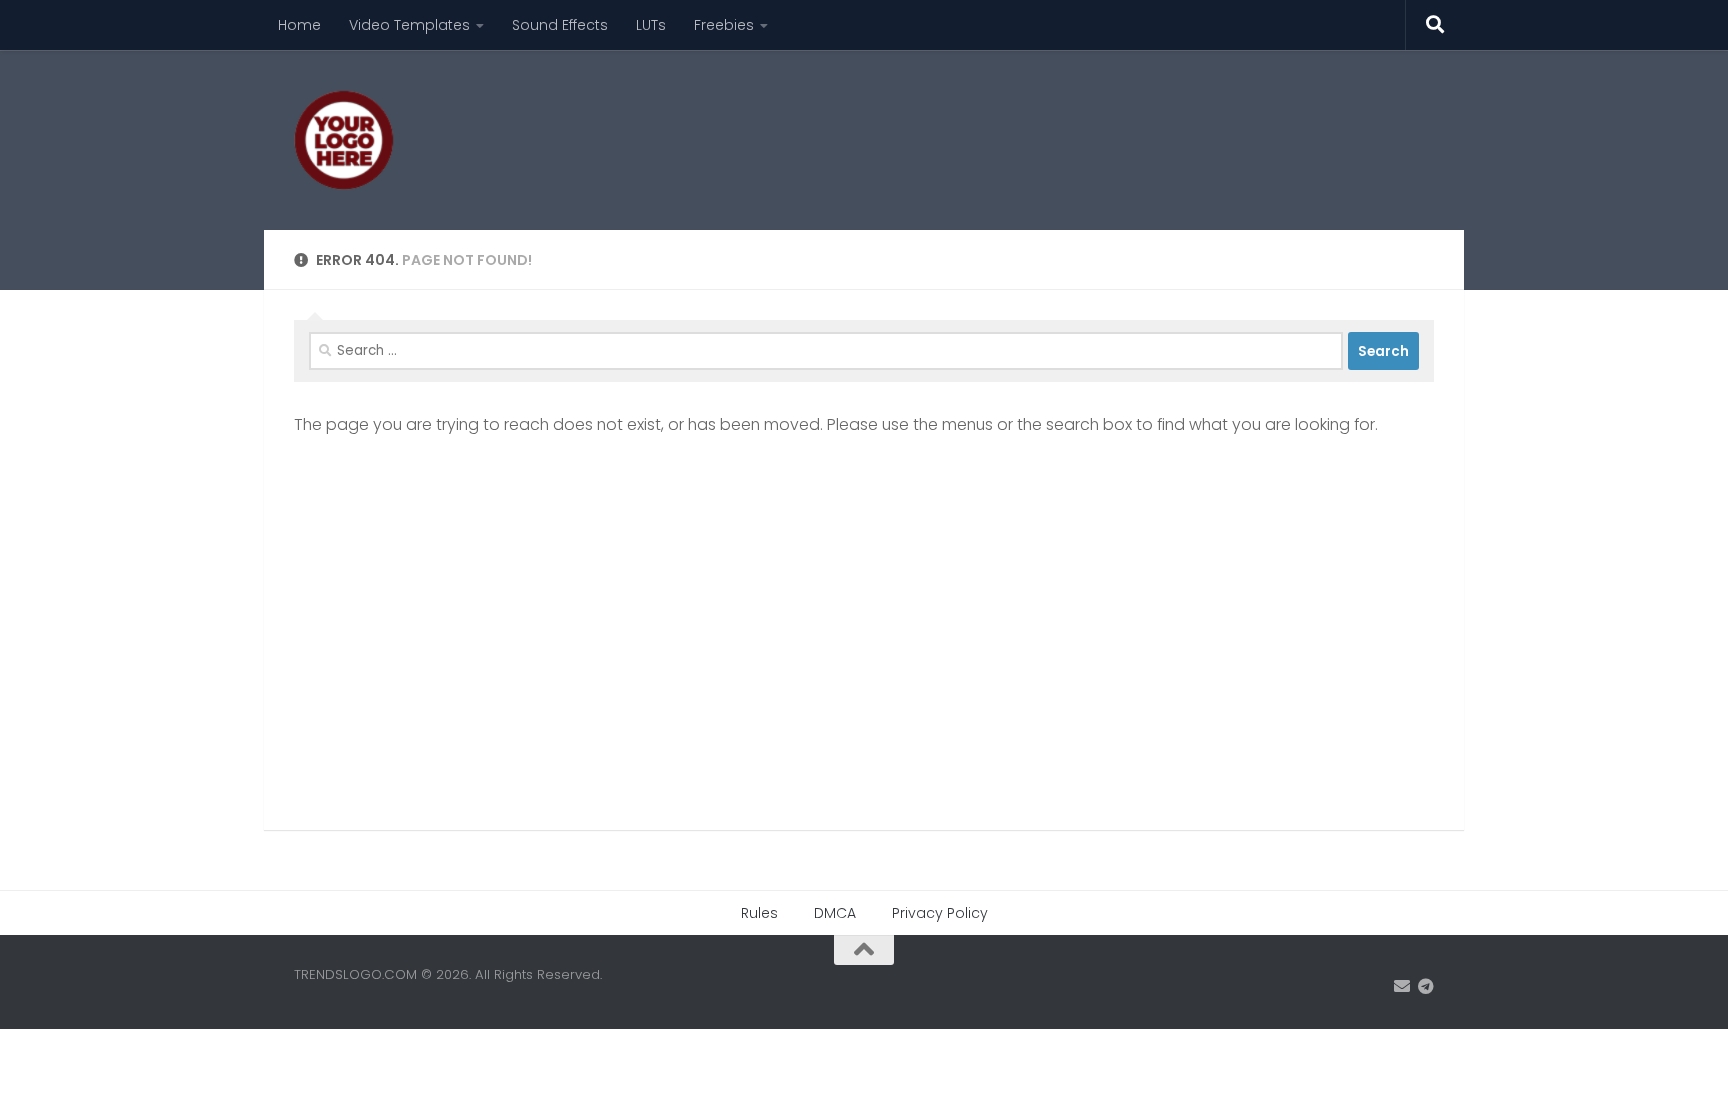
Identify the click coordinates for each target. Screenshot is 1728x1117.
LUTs (651, 25)
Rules (759, 913)
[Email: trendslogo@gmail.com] (1402, 986)
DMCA (835, 913)
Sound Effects (560, 25)
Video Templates (409, 25)
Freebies (724, 25)
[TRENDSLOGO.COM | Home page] (344, 140)
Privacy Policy (940, 913)
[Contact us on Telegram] (1426, 986)
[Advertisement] (1070, 125)
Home (299, 25)
